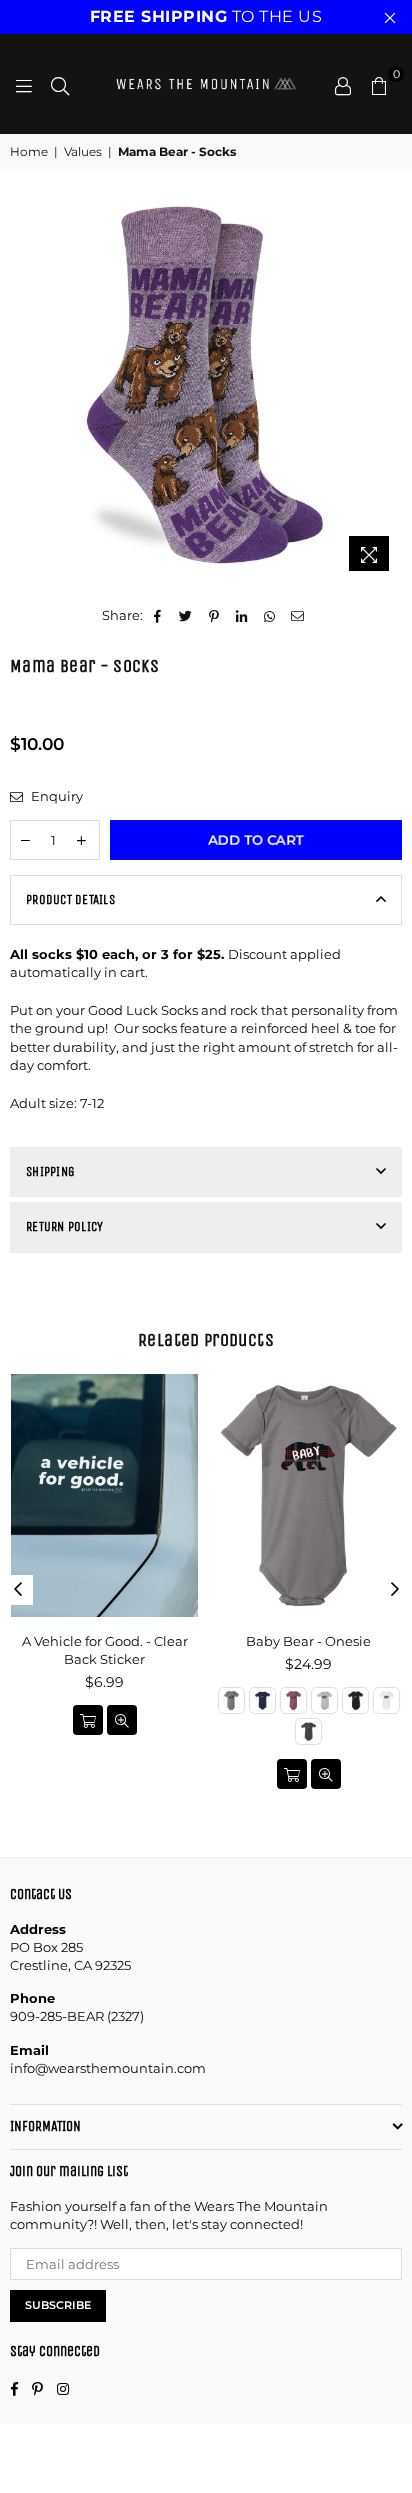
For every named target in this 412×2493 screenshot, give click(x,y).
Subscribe (58, 2305)
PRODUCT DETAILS (70, 899)
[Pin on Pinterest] (214, 615)
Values (83, 151)
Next (395, 1590)
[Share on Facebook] (158, 615)
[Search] (60, 84)
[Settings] (343, 84)
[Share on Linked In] (242, 615)
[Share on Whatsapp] (270, 615)
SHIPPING (50, 1171)
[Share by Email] (298, 615)
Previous (18, 1590)
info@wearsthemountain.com (108, 2068)
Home (29, 151)
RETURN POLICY (64, 1226)
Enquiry (55, 796)
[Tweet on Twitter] (186, 615)
